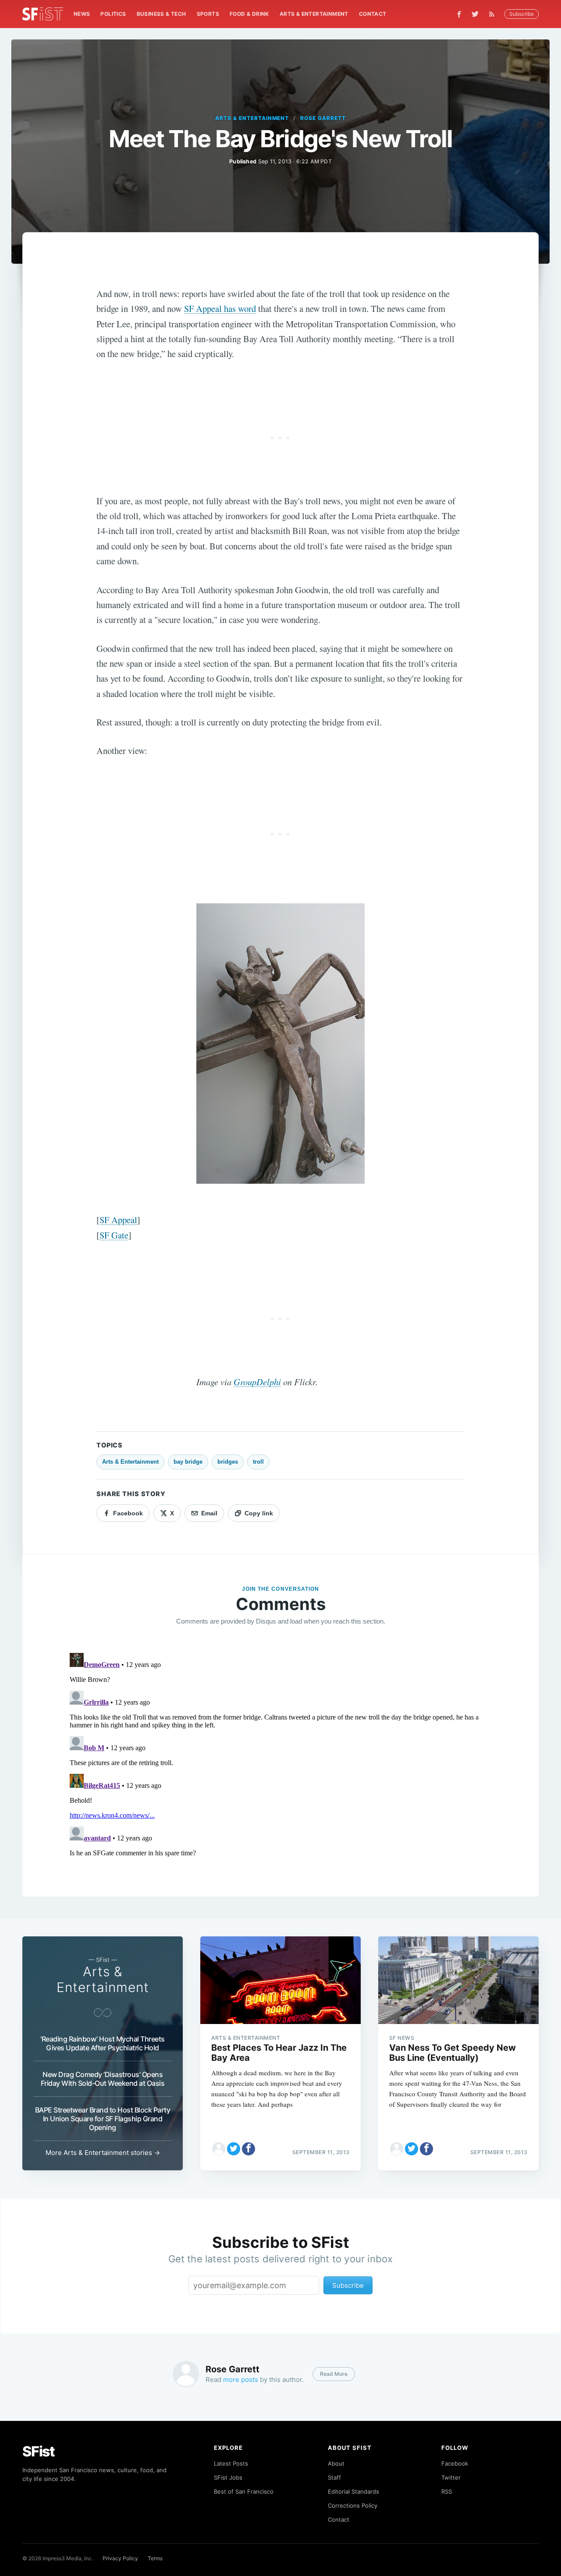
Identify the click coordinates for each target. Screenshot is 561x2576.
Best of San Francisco (244, 2491)
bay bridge (188, 1462)
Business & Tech (162, 14)
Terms (155, 2558)
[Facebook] (459, 14)
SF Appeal (118, 1220)
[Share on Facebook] (249, 2149)
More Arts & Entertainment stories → (103, 2153)
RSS (447, 2491)
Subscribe (522, 14)
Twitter (451, 2477)
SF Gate (114, 1235)
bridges (228, 1462)
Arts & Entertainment (314, 14)
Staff (334, 2477)
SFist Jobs (228, 2477)
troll (258, 1462)
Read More (334, 2374)
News (82, 14)
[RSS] (494, 14)
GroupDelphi (257, 1382)
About (336, 2463)
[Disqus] (280, 1759)
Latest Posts (231, 2463)
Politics (113, 14)
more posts (241, 2380)
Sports (208, 14)
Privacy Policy (120, 2558)
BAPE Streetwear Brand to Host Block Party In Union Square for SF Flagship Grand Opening (103, 2119)
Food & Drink (249, 14)
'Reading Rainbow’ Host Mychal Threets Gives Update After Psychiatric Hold (103, 2043)
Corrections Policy (353, 2505)
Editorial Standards (353, 2491)
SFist (39, 2451)
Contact (373, 14)
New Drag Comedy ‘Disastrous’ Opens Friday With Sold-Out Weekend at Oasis (103, 2079)
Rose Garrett (323, 118)
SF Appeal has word (220, 308)
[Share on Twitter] (234, 2149)
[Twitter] (475, 14)
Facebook (455, 2463)
